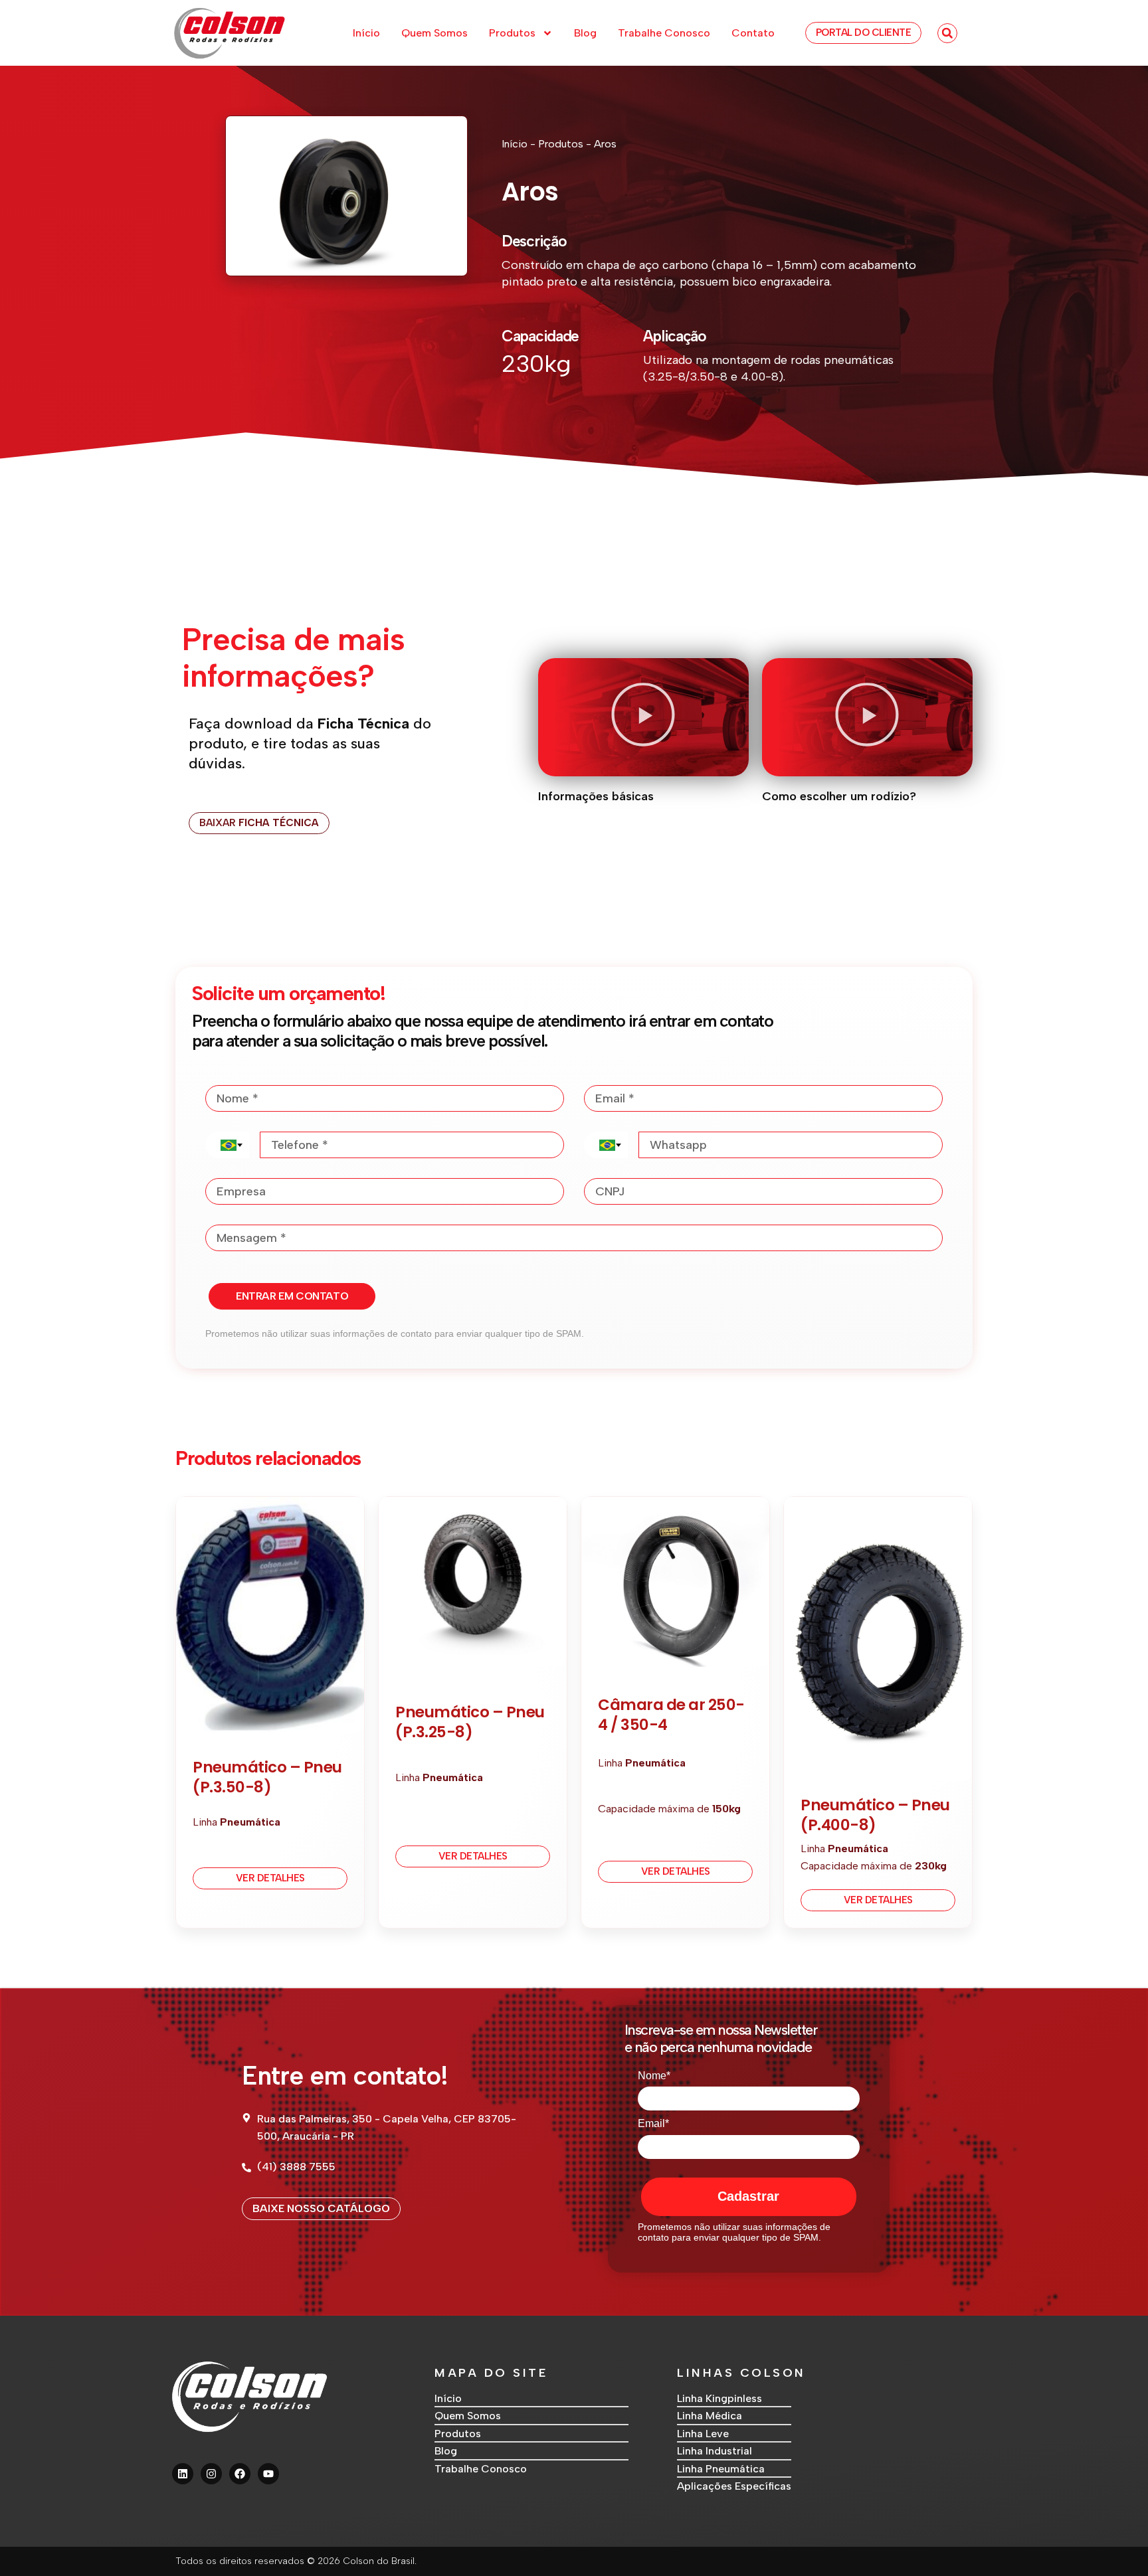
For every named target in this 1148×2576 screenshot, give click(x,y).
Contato (753, 33)
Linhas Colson (741, 2373)
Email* (653, 2123)
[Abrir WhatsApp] (1115, 2542)
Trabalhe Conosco (664, 33)
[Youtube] (268, 2474)
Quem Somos (434, 33)
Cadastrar (748, 2196)
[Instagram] (211, 2474)
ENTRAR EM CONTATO (292, 1296)
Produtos (512, 33)
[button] (947, 33)
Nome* (654, 2076)
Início (366, 33)
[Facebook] (240, 2474)
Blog (585, 33)
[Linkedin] (183, 2474)
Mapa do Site (491, 2373)
